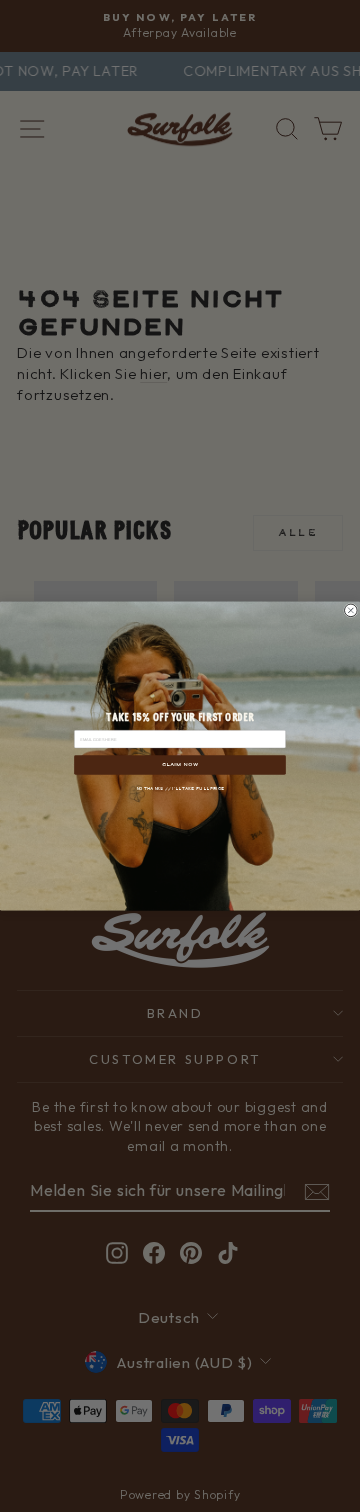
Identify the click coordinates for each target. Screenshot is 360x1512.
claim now (180, 764)
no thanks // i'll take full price (180, 788)
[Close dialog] (351, 610)
